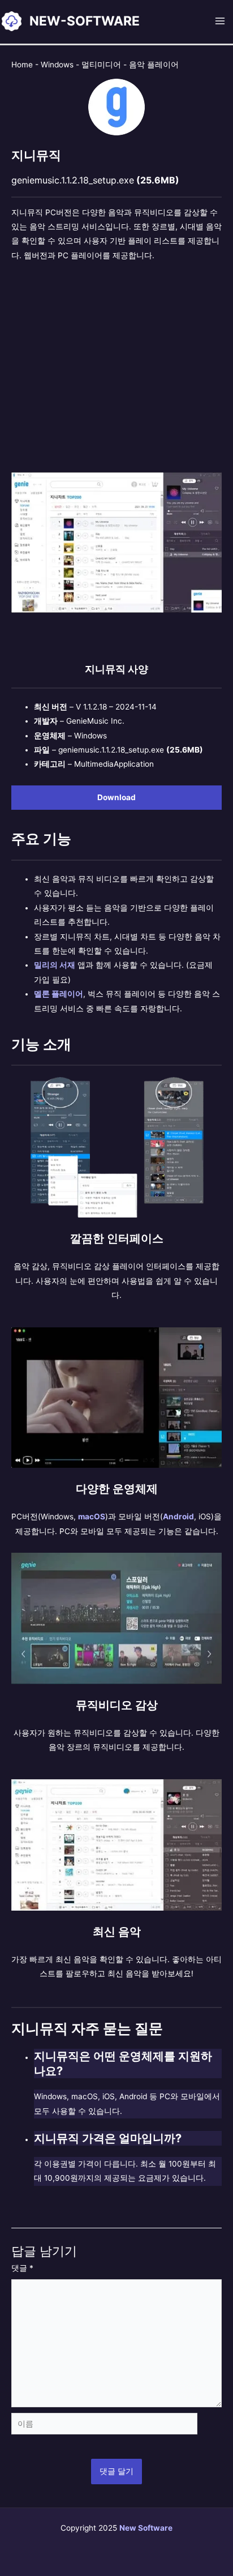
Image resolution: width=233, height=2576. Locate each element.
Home (22, 65)
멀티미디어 (101, 65)
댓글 (22, 2268)
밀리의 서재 (55, 965)
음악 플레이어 (154, 65)
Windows (57, 65)
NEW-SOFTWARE (85, 21)
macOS (92, 1516)
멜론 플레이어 (59, 994)
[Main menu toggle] (220, 21)
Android (178, 1516)
